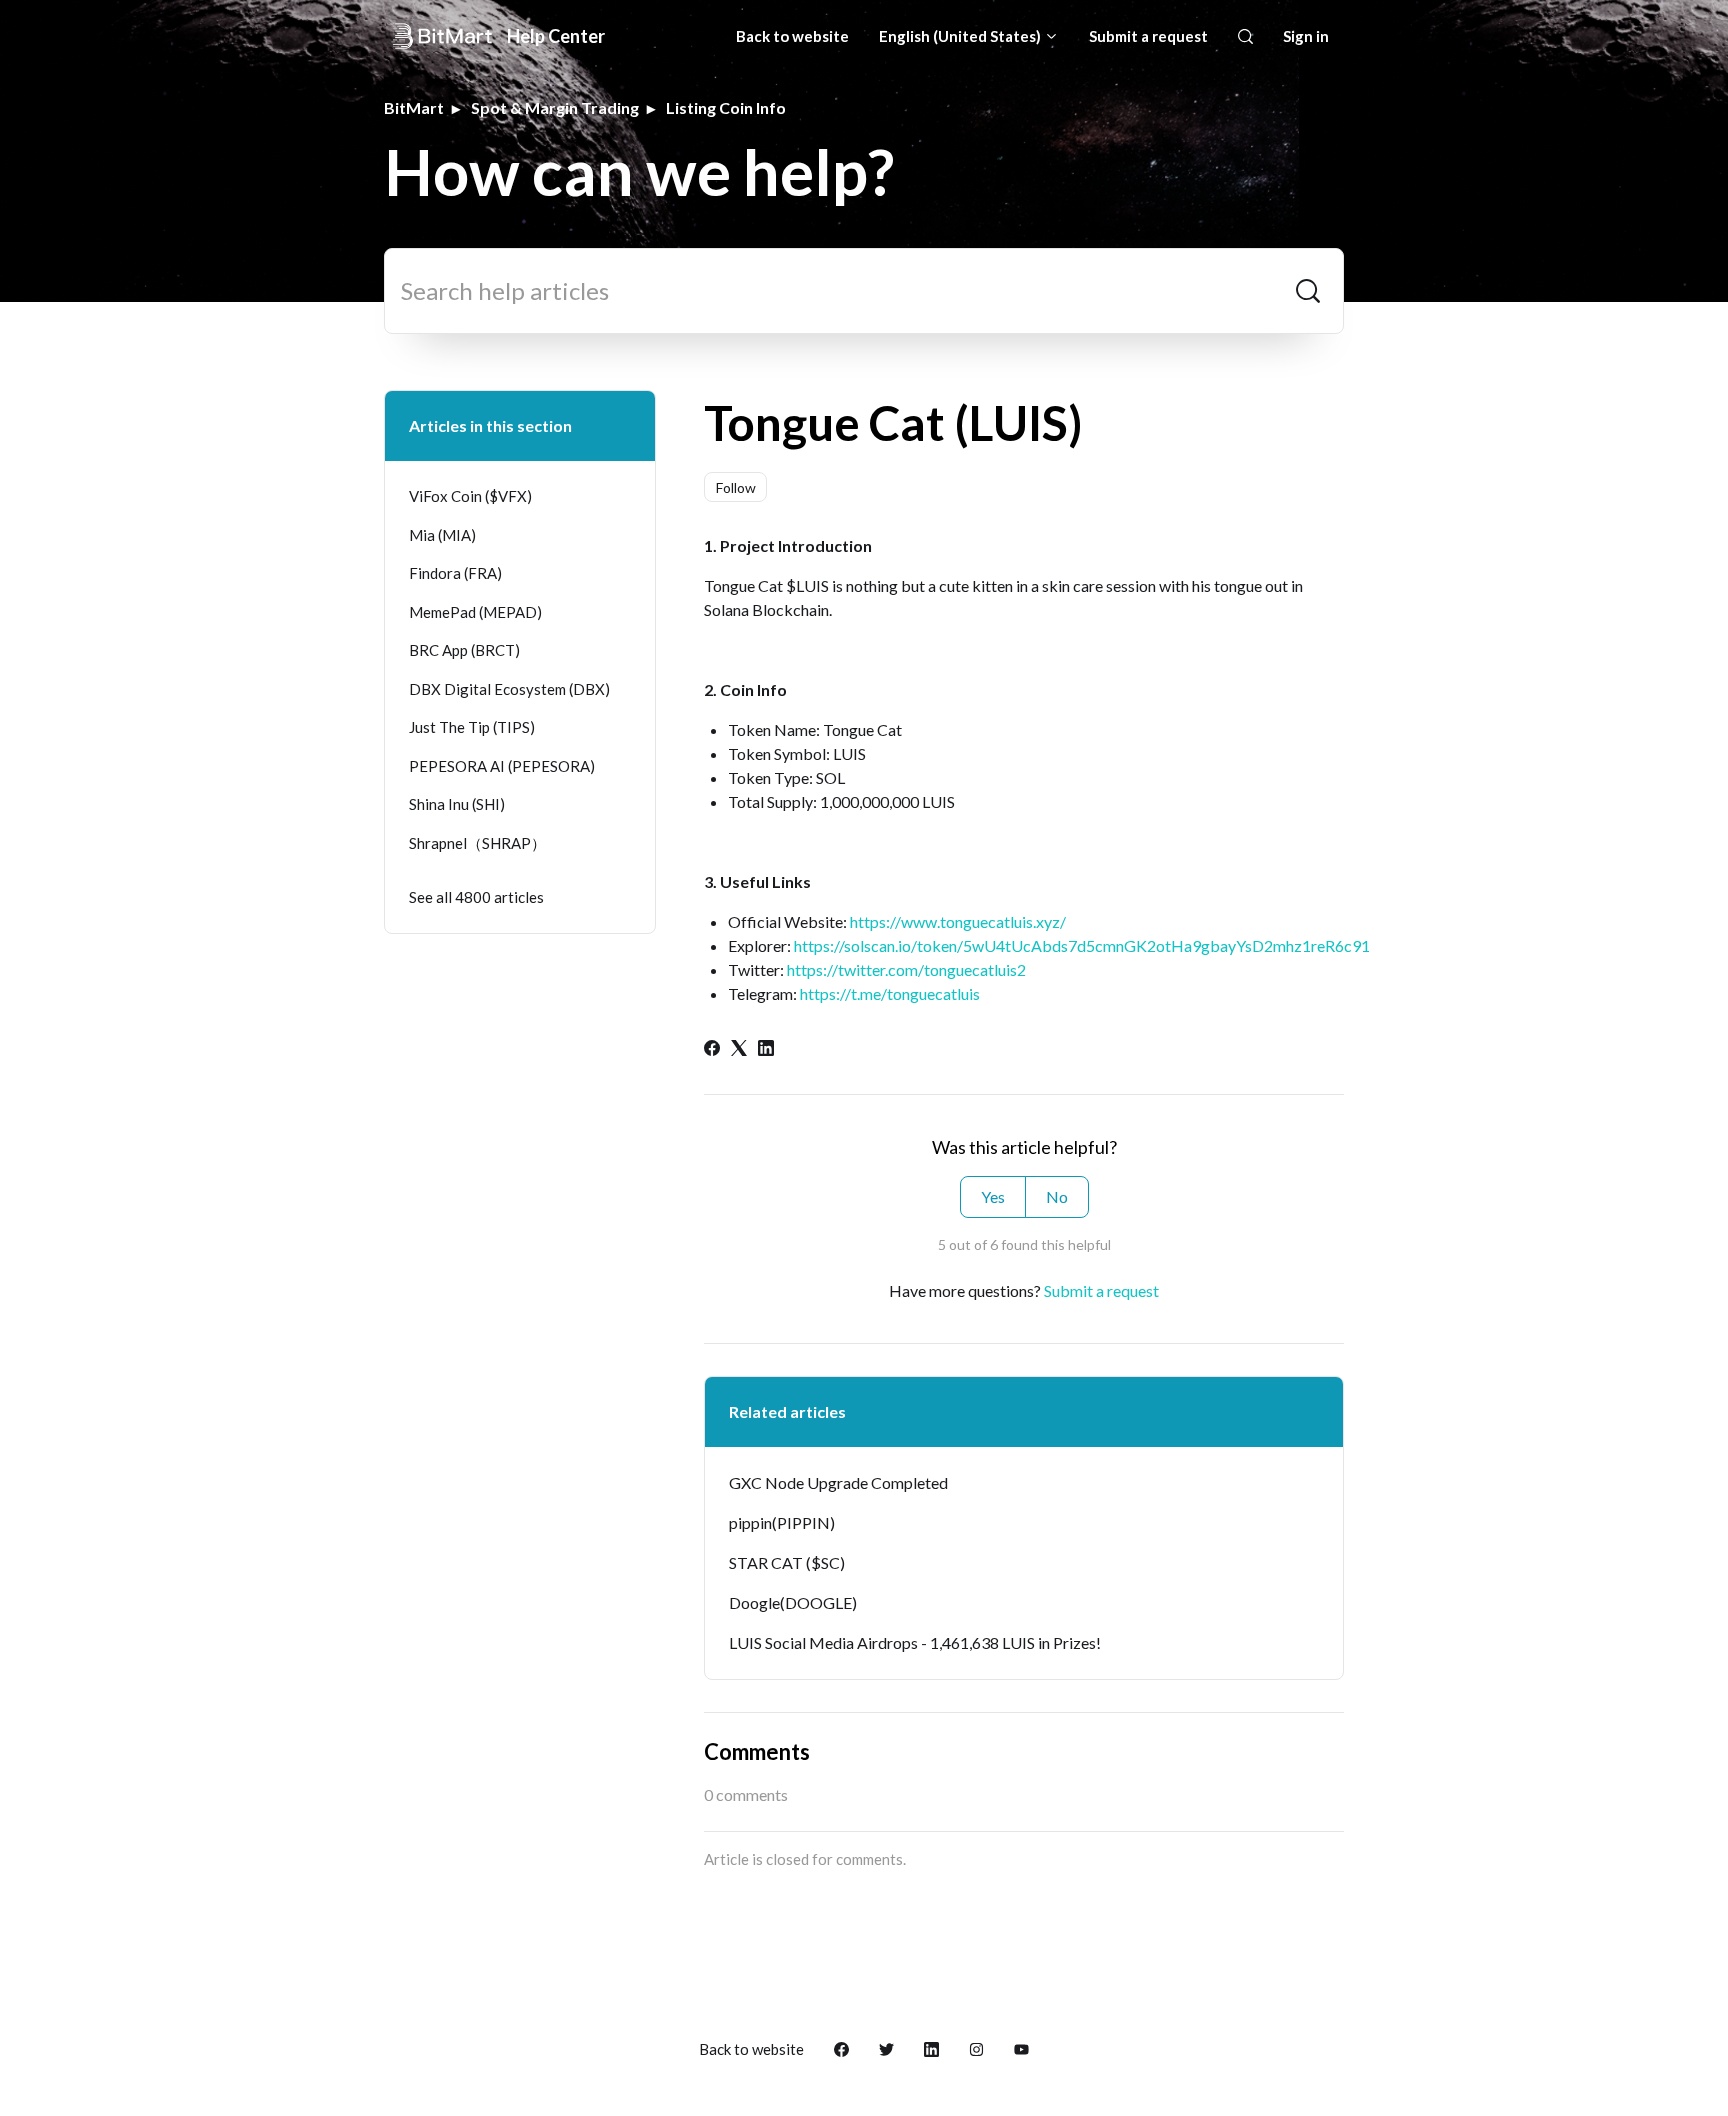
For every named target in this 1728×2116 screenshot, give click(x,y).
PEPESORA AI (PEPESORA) (502, 766)
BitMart (414, 107)
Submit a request (1148, 36)
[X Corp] (739, 1049)
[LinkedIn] (766, 1049)
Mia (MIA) (442, 535)
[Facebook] (712, 1049)
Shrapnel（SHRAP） (477, 843)
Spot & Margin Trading (555, 107)
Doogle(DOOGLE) (793, 1602)
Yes (993, 1196)
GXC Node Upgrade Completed (838, 1482)
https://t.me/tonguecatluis (890, 993)
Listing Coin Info (726, 107)
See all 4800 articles (476, 897)
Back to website (792, 36)
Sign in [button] (1306, 36)
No (1057, 1196)
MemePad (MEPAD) (475, 612)
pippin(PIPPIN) (782, 1522)
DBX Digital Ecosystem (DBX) (509, 689)
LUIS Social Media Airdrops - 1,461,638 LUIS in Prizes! (915, 1642)
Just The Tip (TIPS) (472, 727)
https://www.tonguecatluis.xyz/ (958, 921)
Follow (736, 487)
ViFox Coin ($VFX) (470, 496)
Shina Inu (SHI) (457, 804)
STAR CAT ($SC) (787, 1562)
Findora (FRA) (455, 573)
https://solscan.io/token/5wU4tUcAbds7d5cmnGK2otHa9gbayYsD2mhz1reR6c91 (1082, 945)
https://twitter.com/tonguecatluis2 (906, 969)
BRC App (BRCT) (464, 650)
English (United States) (961, 36)
